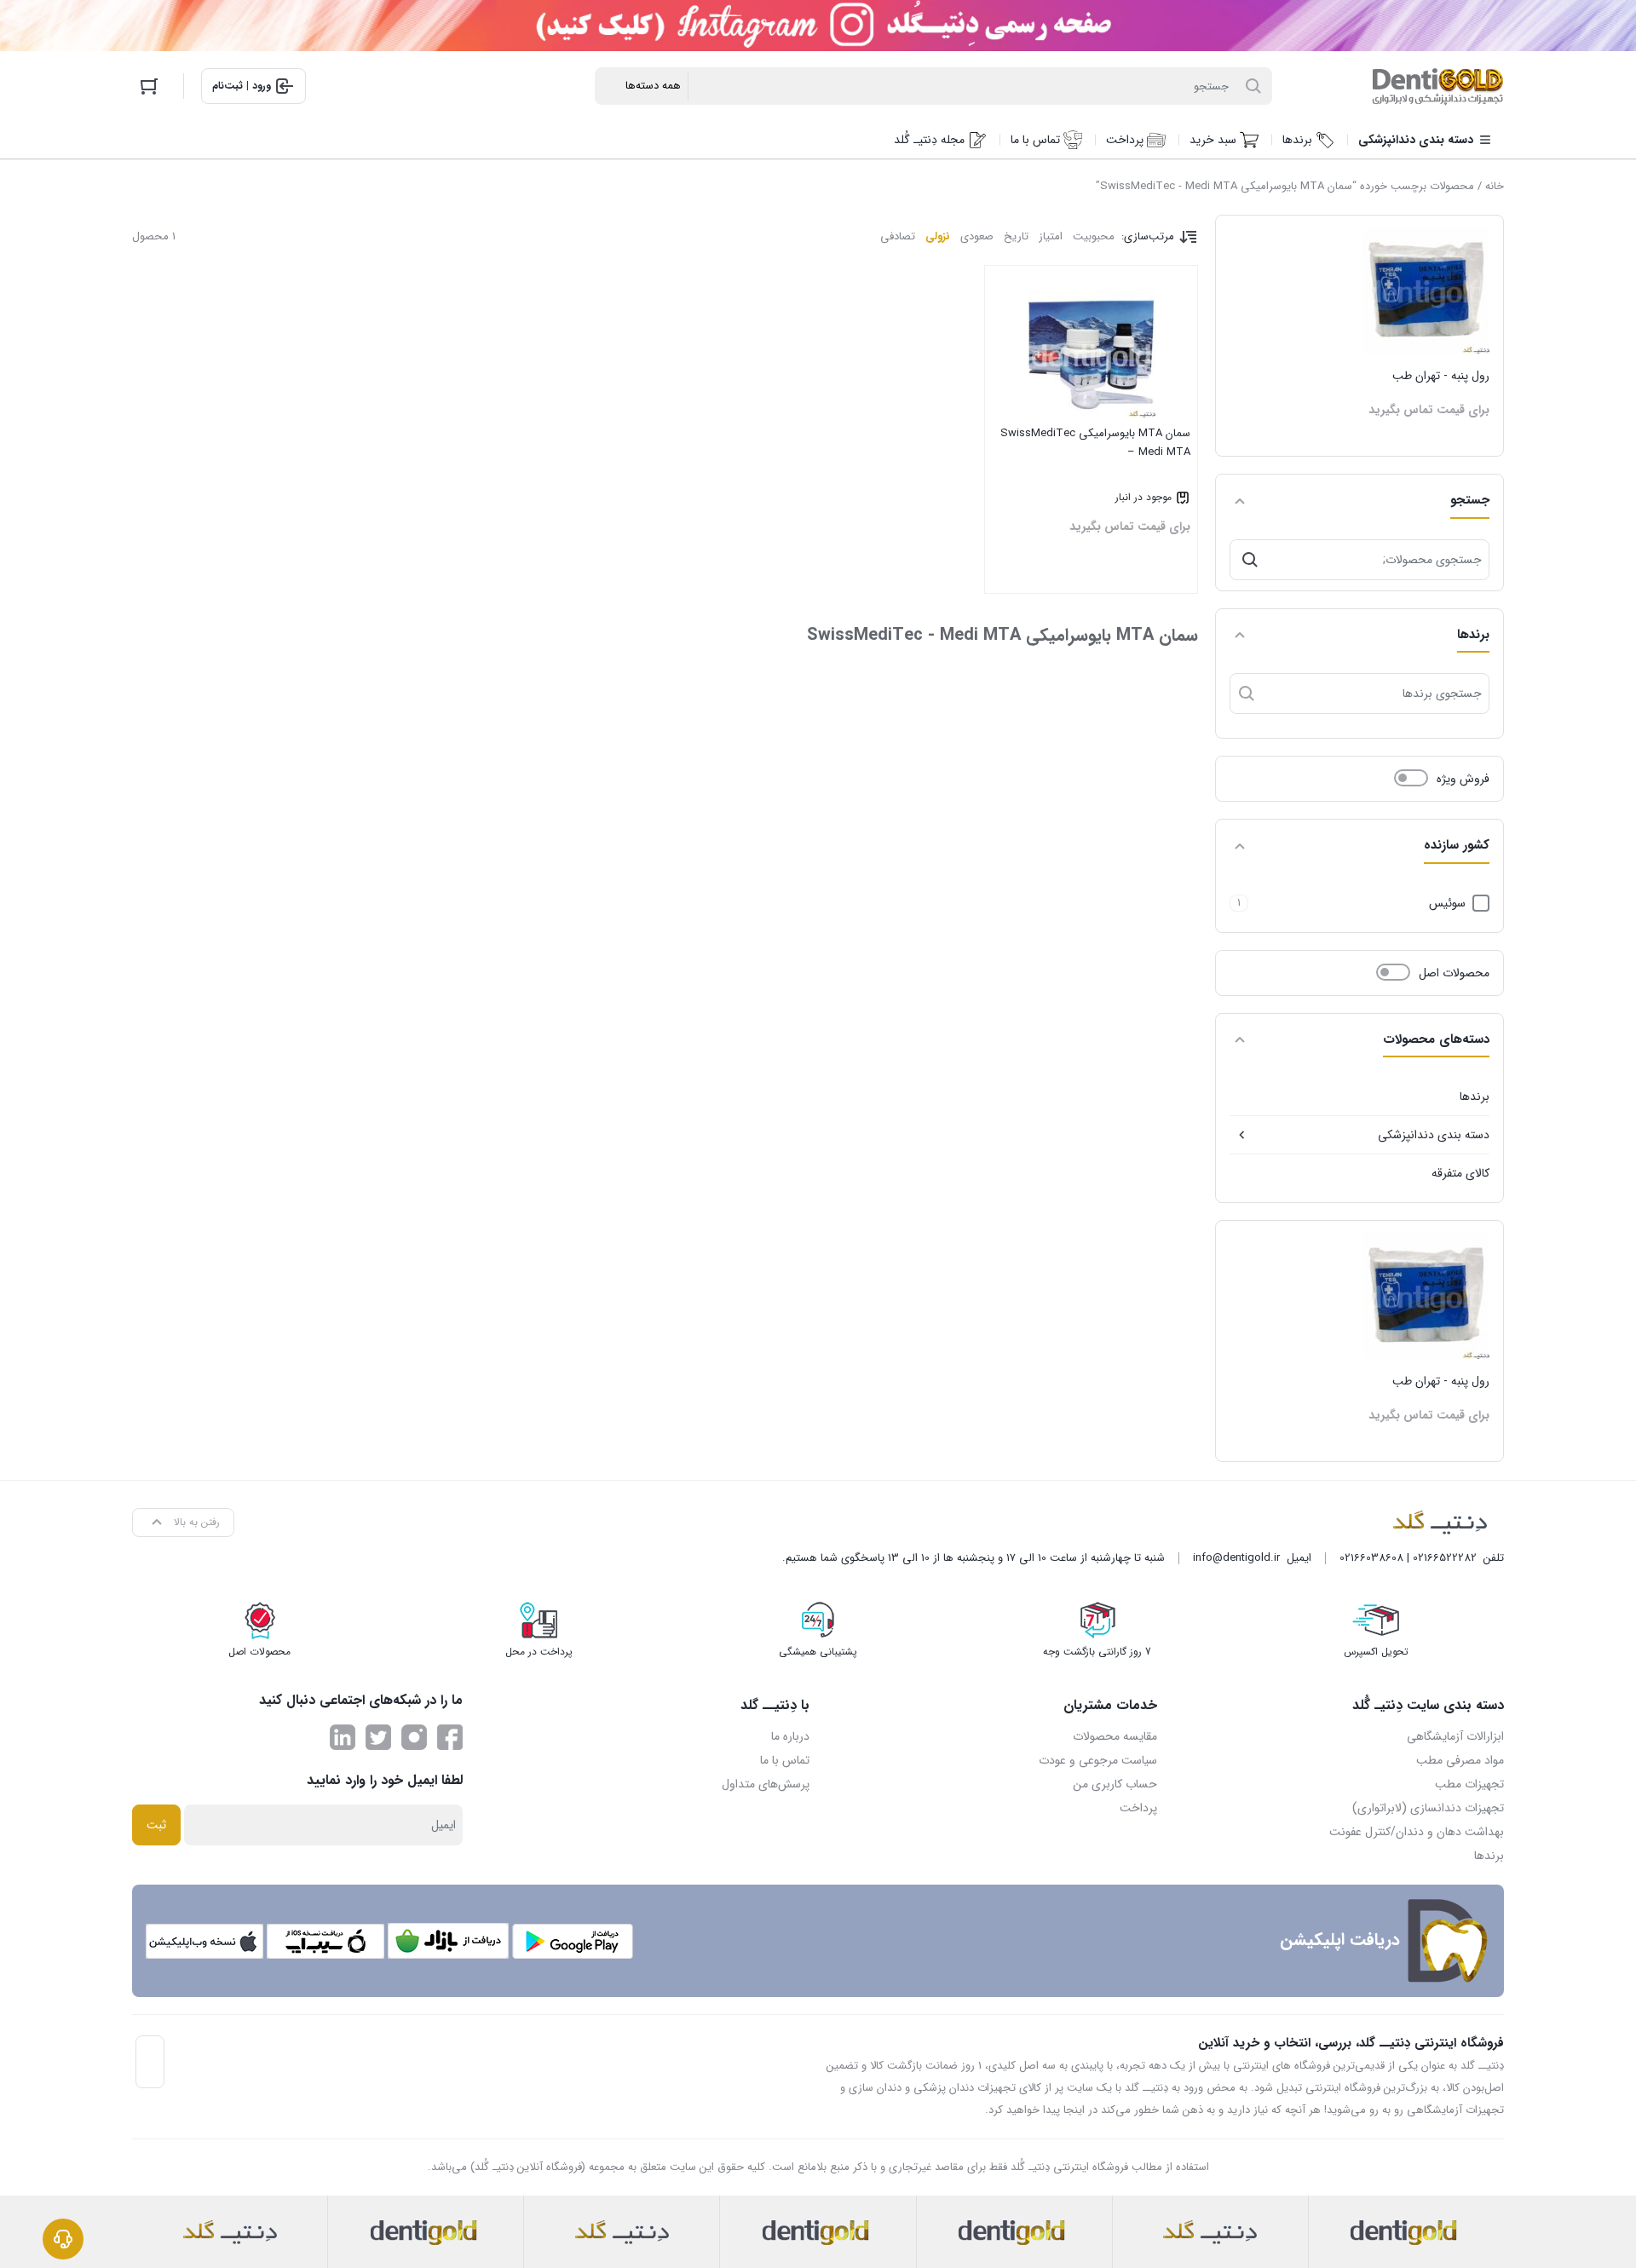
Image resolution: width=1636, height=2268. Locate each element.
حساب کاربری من (1115, 1784)
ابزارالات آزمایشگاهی (1455, 1736)
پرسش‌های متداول (766, 1784)
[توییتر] (378, 1737)
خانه (1495, 186)
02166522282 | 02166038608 (1408, 1558)
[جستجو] (1250, 560)
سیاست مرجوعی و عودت (1098, 1760)
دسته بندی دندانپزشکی (1434, 1135)
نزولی (938, 236)
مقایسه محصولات (1115, 1736)
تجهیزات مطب (1469, 1784)
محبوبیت (1094, 236)
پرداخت (1138, 1808)
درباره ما (790, 1736)
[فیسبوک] (450, 1737)
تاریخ (1016, 236)
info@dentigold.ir (1236, 1558)
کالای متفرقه (1460, 1173)
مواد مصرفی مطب (1460, 1760)
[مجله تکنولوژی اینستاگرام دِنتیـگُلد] (414, 1737)
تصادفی (898, 236)
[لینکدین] (343, 1737)
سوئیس (1447, 903)
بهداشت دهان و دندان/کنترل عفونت (1417, 1832)
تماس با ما (785, 1760)
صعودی (977, 236)
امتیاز (1051, 236)
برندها (1475, 1097)
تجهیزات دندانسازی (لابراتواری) (1428, 1808)
